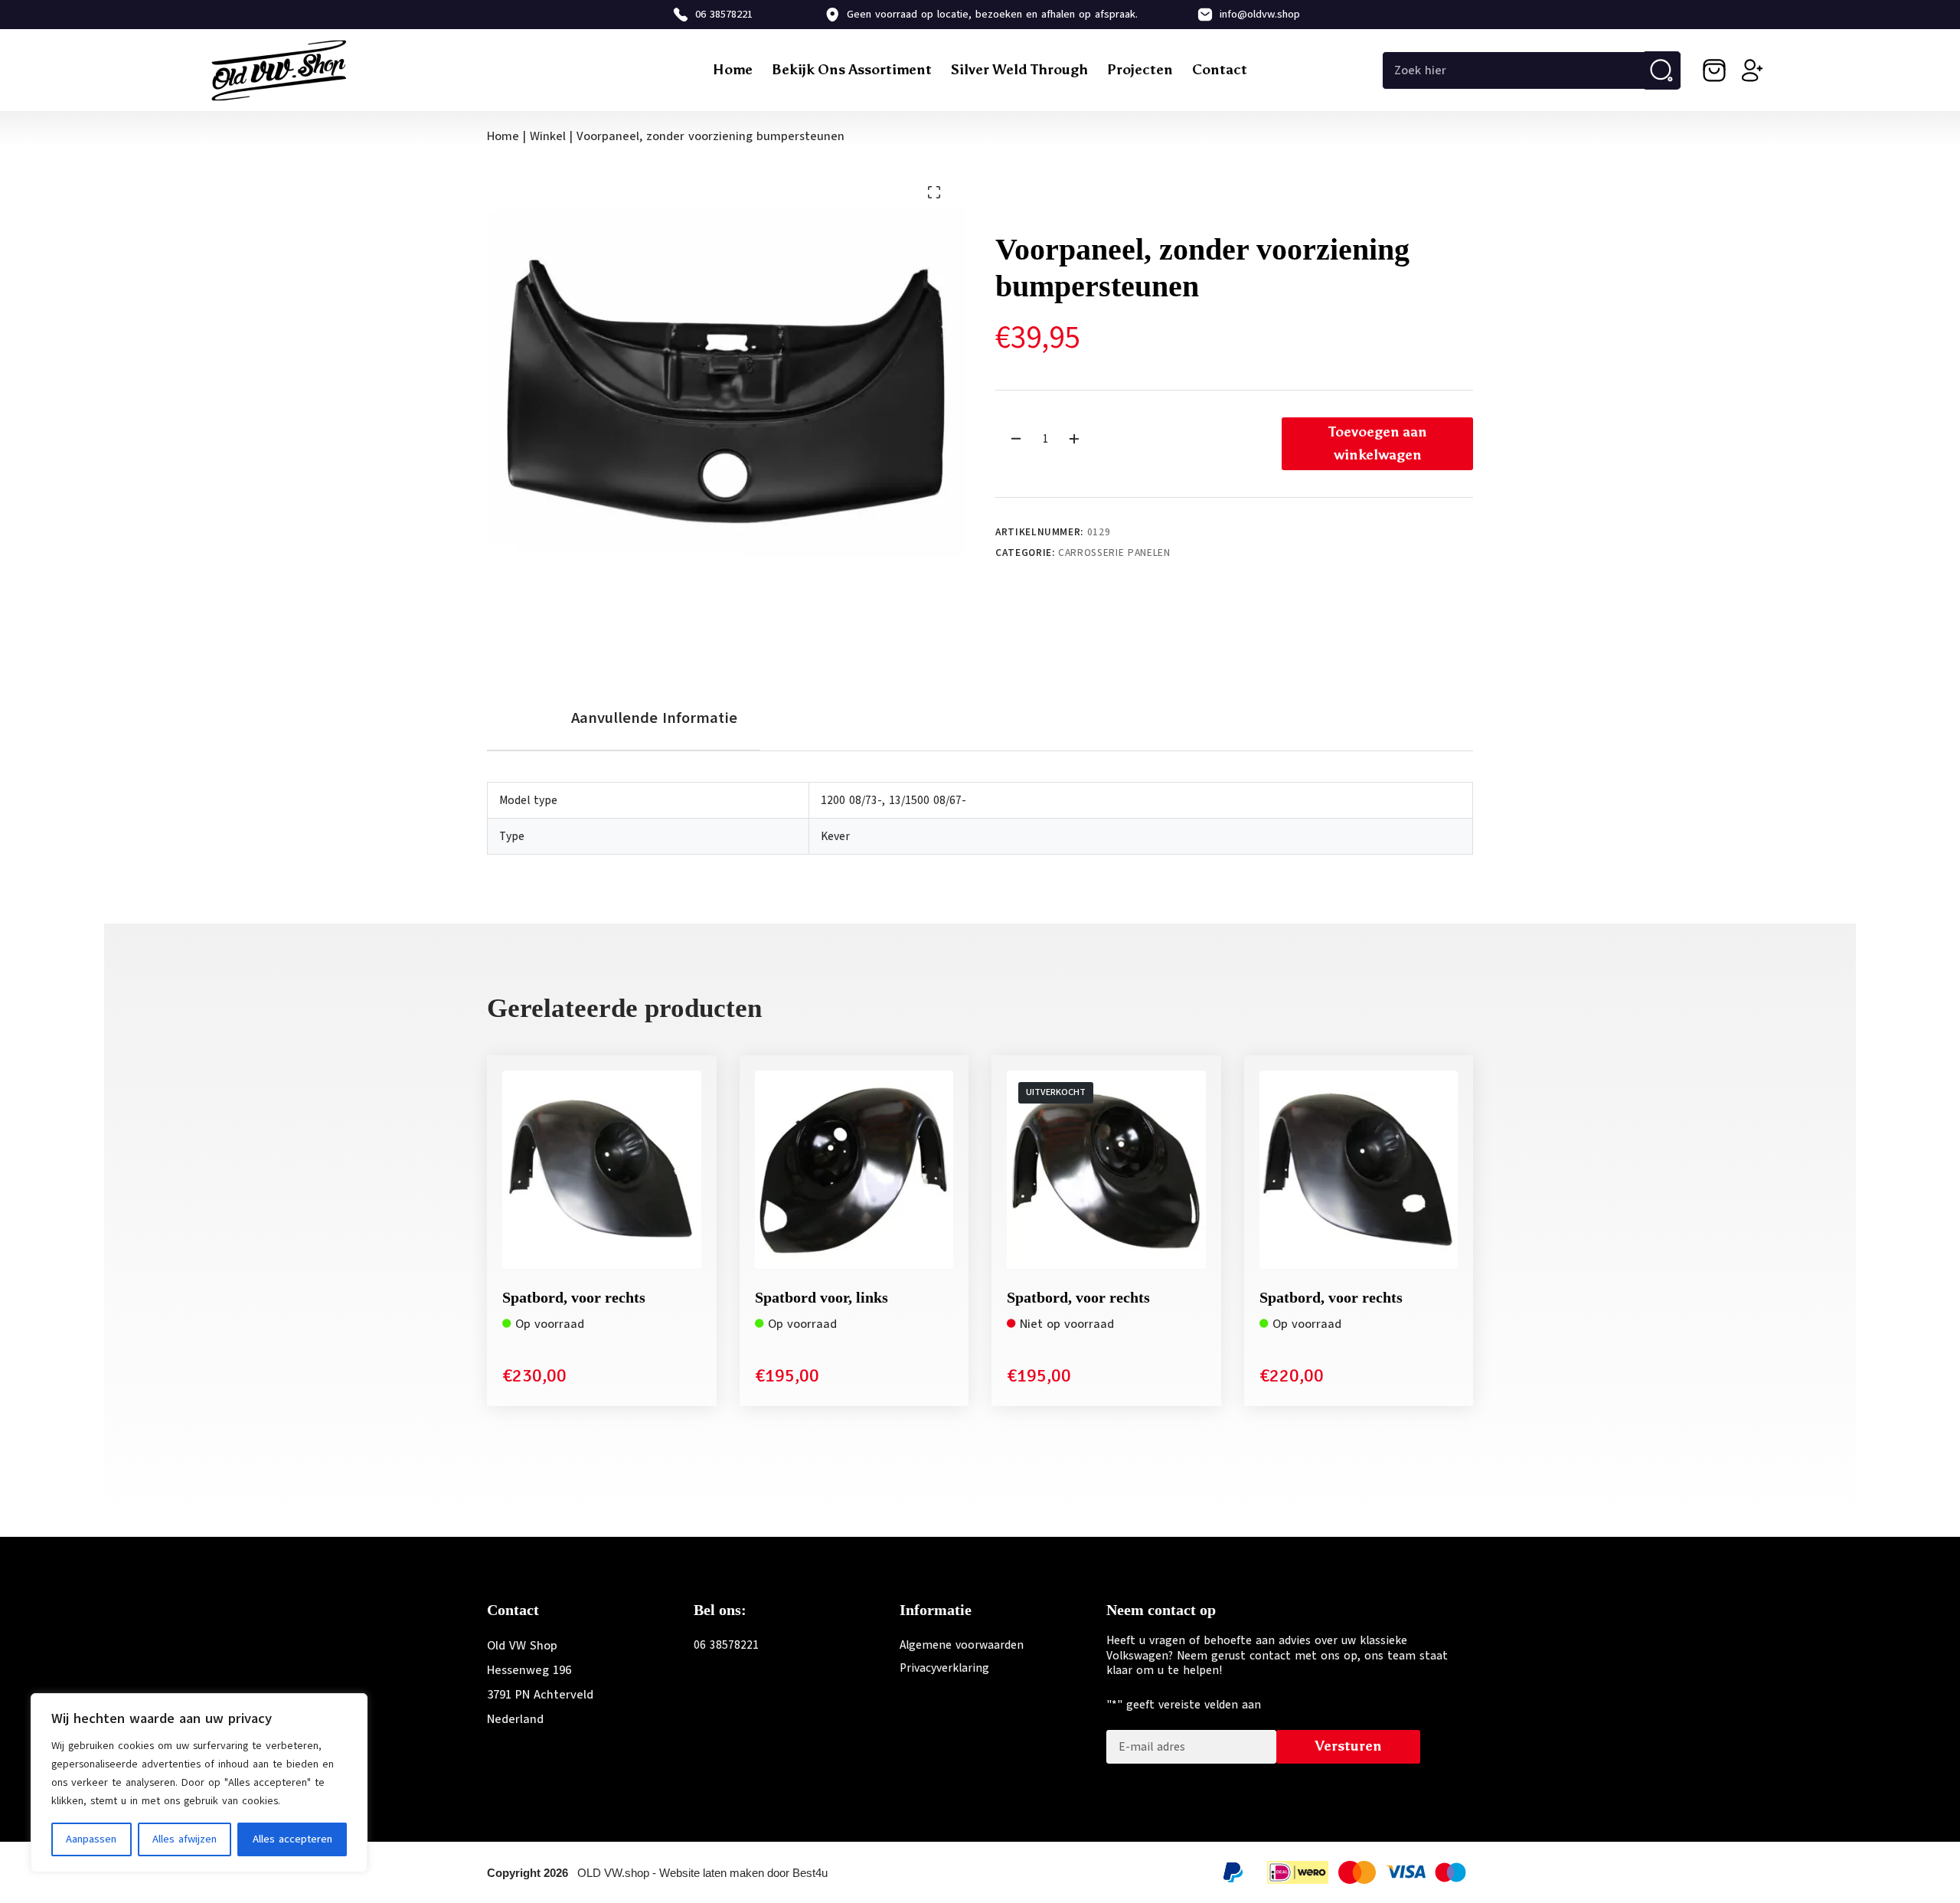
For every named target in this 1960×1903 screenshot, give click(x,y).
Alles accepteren (292, 1839)
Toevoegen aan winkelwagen (1378, 443)
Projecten (1140, 70)
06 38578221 (724, 14)
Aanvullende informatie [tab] (654, 718)
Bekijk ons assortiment (852, 70)
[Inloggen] (1753, 70)
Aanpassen (91, 1839)
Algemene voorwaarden (962, 1645)
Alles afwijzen (185, 1839)
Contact (1220, 70)
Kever (835, 836)
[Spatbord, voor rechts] (602, 1170)
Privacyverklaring (944, 1668)
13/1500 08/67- (928, 800)
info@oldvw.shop (1260, 14)
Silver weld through (1019, 70)
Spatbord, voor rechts (574, 1297)
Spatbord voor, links (822, 1297)
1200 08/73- (851, 800)
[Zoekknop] (1661, 70)
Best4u (810, 1873)
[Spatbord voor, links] (854, 1170)
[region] (199, 1783)
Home (733, 70)
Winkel (548, 136)
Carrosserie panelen (1114, 553)
